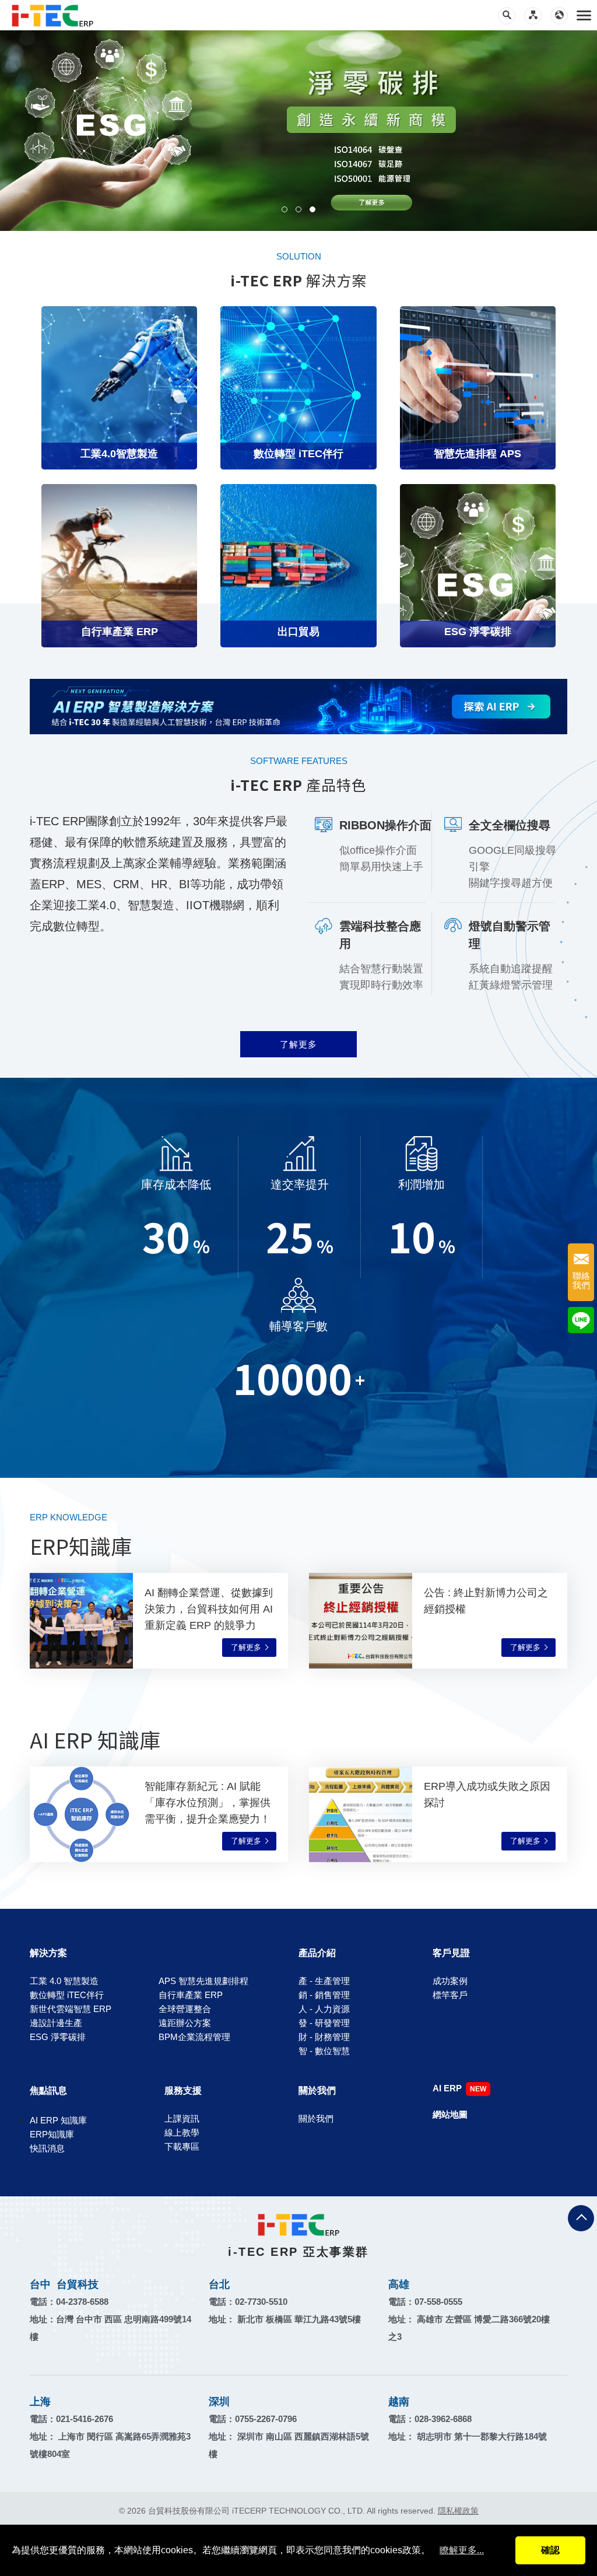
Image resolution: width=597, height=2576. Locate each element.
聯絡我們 (581, 1281)
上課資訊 (182, 2118)
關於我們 (317, 2090)
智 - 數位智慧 (324, 2051)
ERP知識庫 (52, 2134)
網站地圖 (450, 2114)
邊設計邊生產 (56, 2023)
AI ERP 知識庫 (58, 2120)
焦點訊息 (48, 2090)
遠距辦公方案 (185, 2023)
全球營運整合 (185, 2009)
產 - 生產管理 (324, 1981)
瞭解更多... (462, 2550)
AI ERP (447, 2088)
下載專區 (182, 2146)
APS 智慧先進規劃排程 (203, 1981)
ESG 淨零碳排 (58, 2037)
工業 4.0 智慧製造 (64, 1981)
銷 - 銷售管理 (324, 1995)
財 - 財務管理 (324, 2037)
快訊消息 (47, 2148)
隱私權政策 (458, 2511)
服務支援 (183, 2090)
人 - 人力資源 (324, 2009)
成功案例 (450, 1981)
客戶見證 (451, 1953)
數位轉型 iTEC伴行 (67, 1995)
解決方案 (48, 1953)
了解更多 (298, 1044)
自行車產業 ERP (191, 1995)
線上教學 (182, 2132)
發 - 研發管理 (324, 2023)
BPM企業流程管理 (194, 2037)
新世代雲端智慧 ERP (71, 2009)
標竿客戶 (450, 1995)
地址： (285, 2319)
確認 (550, 2550)
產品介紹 (317, 1953)
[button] (285, 209)
